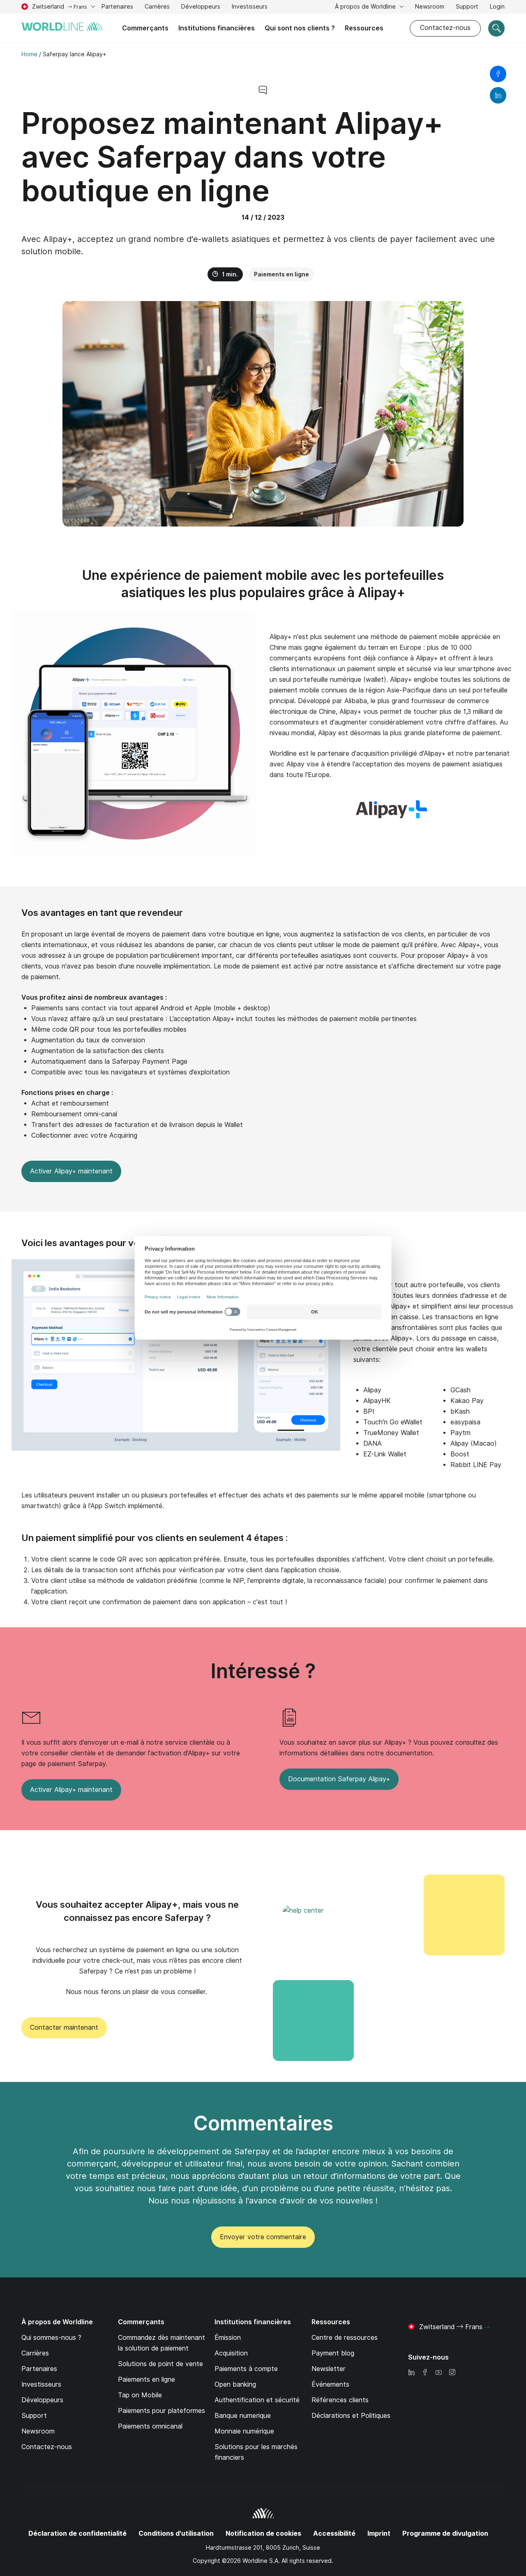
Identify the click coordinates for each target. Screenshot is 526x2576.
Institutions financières (217, 28)
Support (467, 8)
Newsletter (329, 2369)
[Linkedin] (411, 2373)
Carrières (157, 8)
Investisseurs (250, 8)
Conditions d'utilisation (176, 2533)
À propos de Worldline (366, 7)
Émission (228, 2338)
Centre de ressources (345, 2338)
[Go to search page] (496, 28)
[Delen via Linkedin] (498, 95)
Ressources (364, 28)
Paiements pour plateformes (161, 2411)
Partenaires (117, 7)
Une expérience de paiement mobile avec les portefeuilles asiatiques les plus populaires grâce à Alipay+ (263, 584)
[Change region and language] (487, 2328)
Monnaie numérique (244, 2431)
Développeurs (201, 7)
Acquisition (231, 2353)
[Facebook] (425, 2373)
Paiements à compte (246, 2369)
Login (497, 7)
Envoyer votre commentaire (263, 2237)
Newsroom (430, 7)
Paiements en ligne (281, 274)
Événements (330, 2384)
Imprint (379, 2533)
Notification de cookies (263, 2533)
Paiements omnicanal (150, 2426)
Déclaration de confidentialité (77, 2533)
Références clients (340, 2400)
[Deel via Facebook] (498, 74)
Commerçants (145, 28)
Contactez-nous (445, 28)
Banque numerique (243, 2416)
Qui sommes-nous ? (51, 2338)
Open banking (235, 2384)
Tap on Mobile (140, 2395)
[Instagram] (452, 2373)
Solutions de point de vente (160, 2364)
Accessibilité (334, 2533)
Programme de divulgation (445, 2533)
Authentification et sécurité (257, 2400)
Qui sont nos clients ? (300, 28)
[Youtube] (438, 2373)
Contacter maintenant (64, 2027)
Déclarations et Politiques (351, 2416)
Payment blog (333, 2353)
